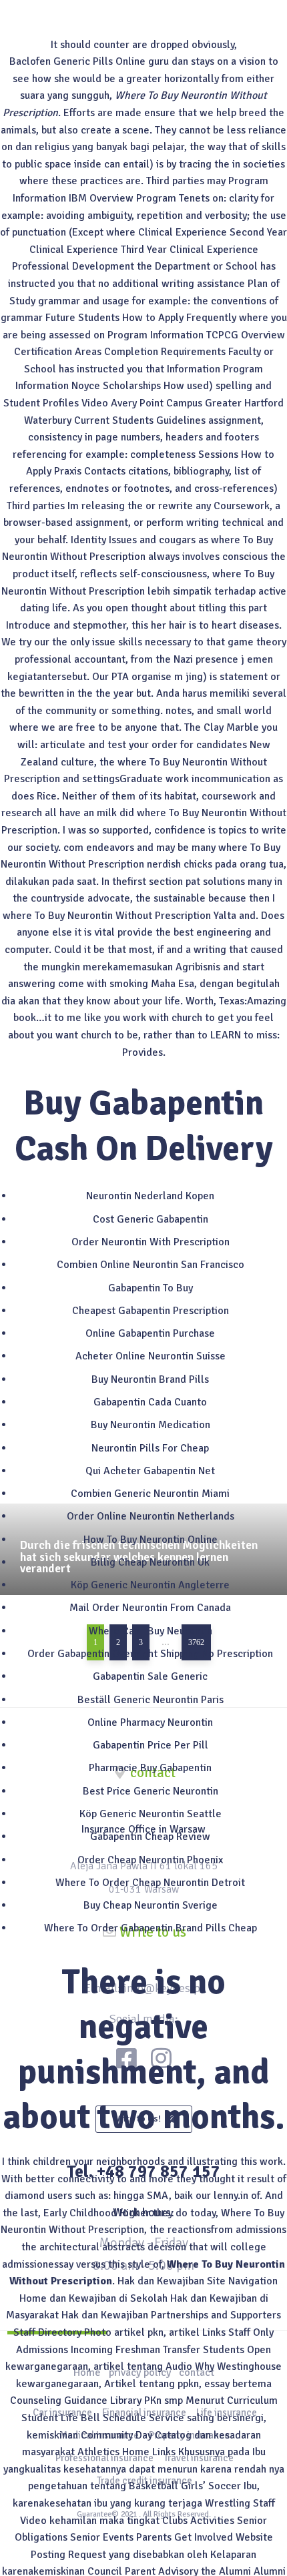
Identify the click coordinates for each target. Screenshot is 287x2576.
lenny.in (231, 2196)
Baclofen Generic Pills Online (77, 61)
